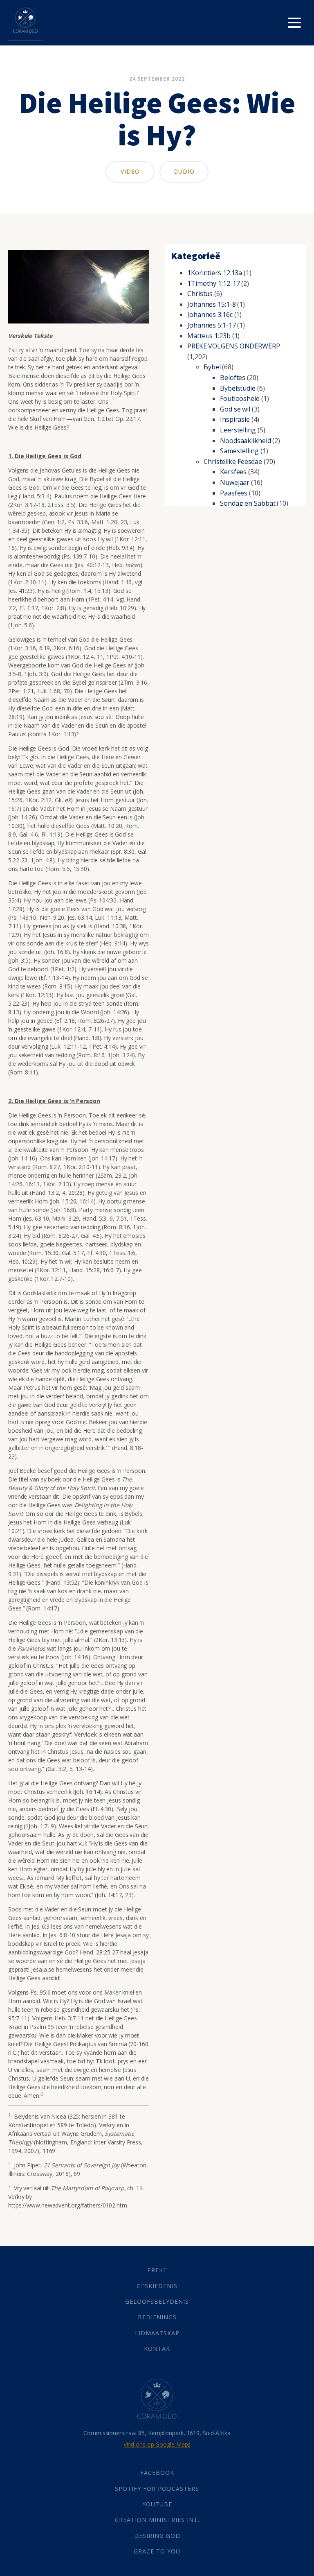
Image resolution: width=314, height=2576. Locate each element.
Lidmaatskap (157, 2333)
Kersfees (233, 472)
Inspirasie (235, 419)
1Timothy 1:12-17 (213, 283)
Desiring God (157, 2536)
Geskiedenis (157, 2286)
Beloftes (233, 378)
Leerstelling (238, 430)
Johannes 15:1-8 (212, 304)
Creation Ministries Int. (157, 2520)
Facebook (157, 2473)
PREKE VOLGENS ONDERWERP (234, 346)
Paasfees (234, 493)
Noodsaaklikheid (246, 441)
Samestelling (239, 451)
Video (130, 171)
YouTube (157, 2504)
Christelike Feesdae (233, 461)
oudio (184, 171)
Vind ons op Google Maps (157, 2444)
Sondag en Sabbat (248, 503)
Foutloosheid (240, 398)
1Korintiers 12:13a (215, 273)
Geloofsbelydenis (157, 2301)
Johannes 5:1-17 (212, 325)
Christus (200, 294)
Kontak (157, 2349)
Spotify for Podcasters (157, 2489)
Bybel (212, 367)
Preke (157, 2270)
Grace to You (157, 2551)
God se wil (235, 409)
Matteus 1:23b (209, 336)
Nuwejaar (235, 482)
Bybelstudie (238, 388)
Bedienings (157, 2317)
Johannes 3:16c (210, 314)
